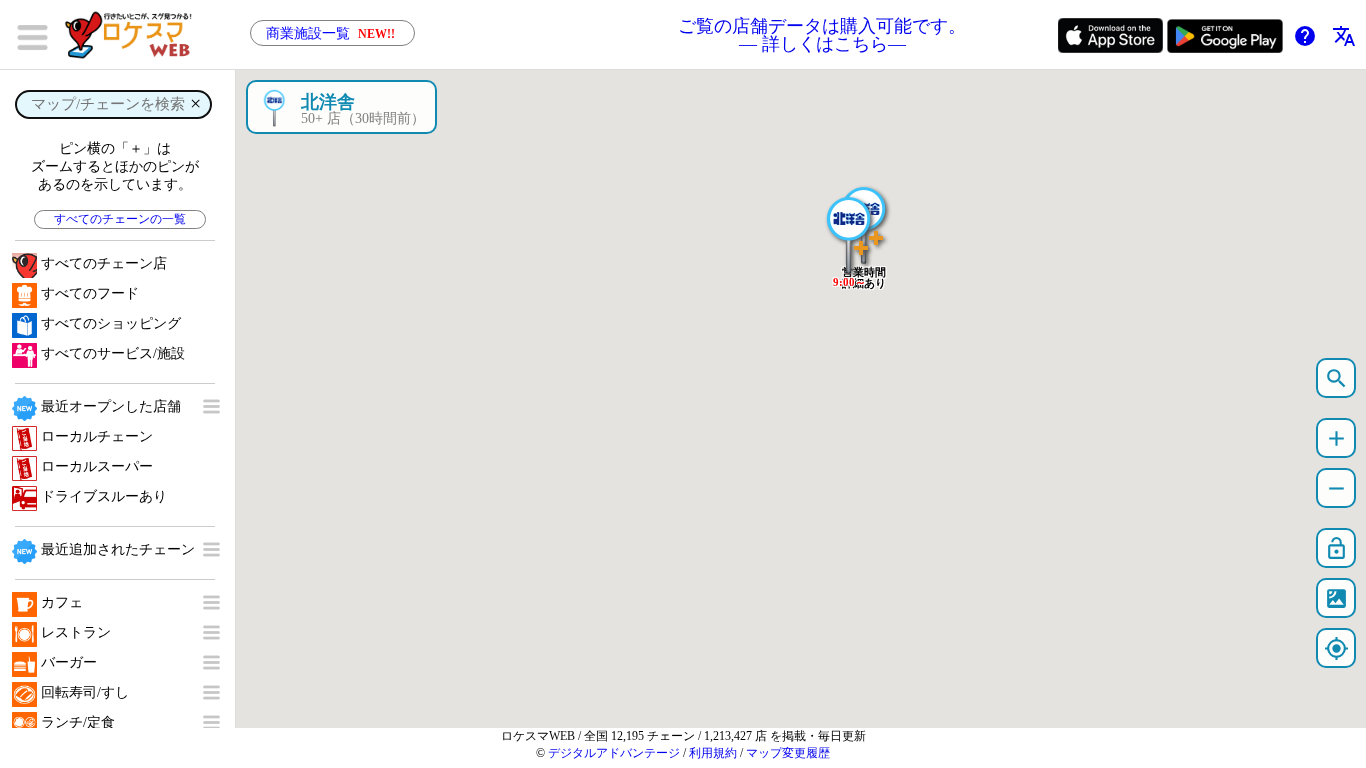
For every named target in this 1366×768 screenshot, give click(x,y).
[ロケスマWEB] (135, 35)
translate (1344, 36)
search (1336, 378)
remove (1336, 488)
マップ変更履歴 (788, 753)
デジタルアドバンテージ (614, 753)
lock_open (1336, 548)
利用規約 (713, 753)
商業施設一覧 (330, 33)
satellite (1336, 598)
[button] (849, 225)
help (1305, 36)
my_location (1336, 648)
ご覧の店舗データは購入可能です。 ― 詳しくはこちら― (822, 35)
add (1336, 438)
